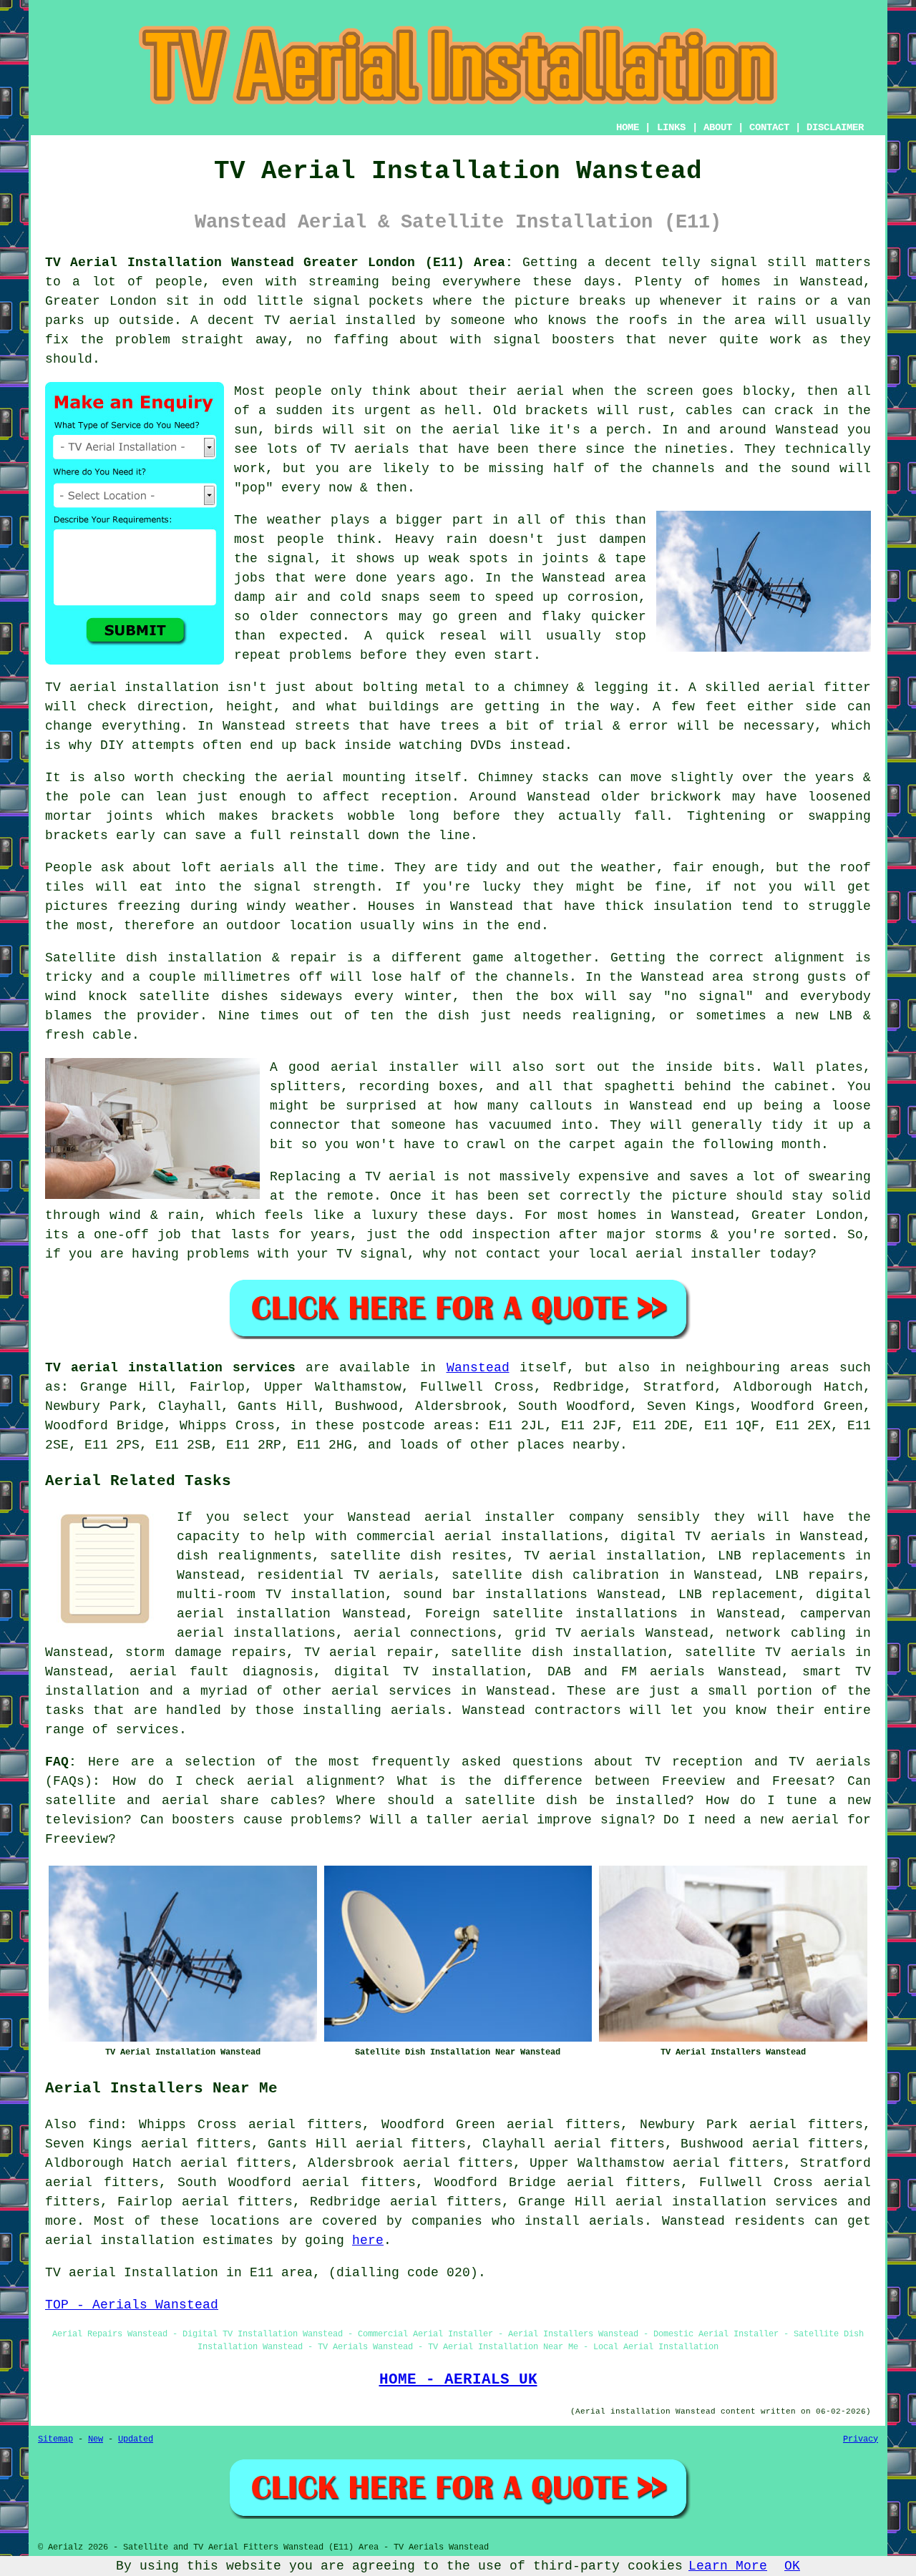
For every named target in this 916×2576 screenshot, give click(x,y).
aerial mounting (346, 778)
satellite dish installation (559, 1652)
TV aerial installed (340, 320)
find (104, 2125)
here (368, 2240)
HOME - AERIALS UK (458, 2379)
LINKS (671, 127)
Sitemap (55, 2439)
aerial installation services (727, 2202)
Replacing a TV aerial (353, 1177)
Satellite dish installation (154, 958)
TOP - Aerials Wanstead (132, 2305)
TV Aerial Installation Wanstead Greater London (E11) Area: (279, 263)
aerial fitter (819, 687)
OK (792, 2566)
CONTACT (769, 127)
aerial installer (395, 1067)
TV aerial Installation (132, 2273)
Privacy (861, 2439)
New (96, 2439)
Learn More (728, 2566)
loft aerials (228, 868)
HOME (628, 127)
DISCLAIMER (835, 127)
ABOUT (718, 127)
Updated (136, 2439)
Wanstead (478, 1368)
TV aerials (370, 449)
